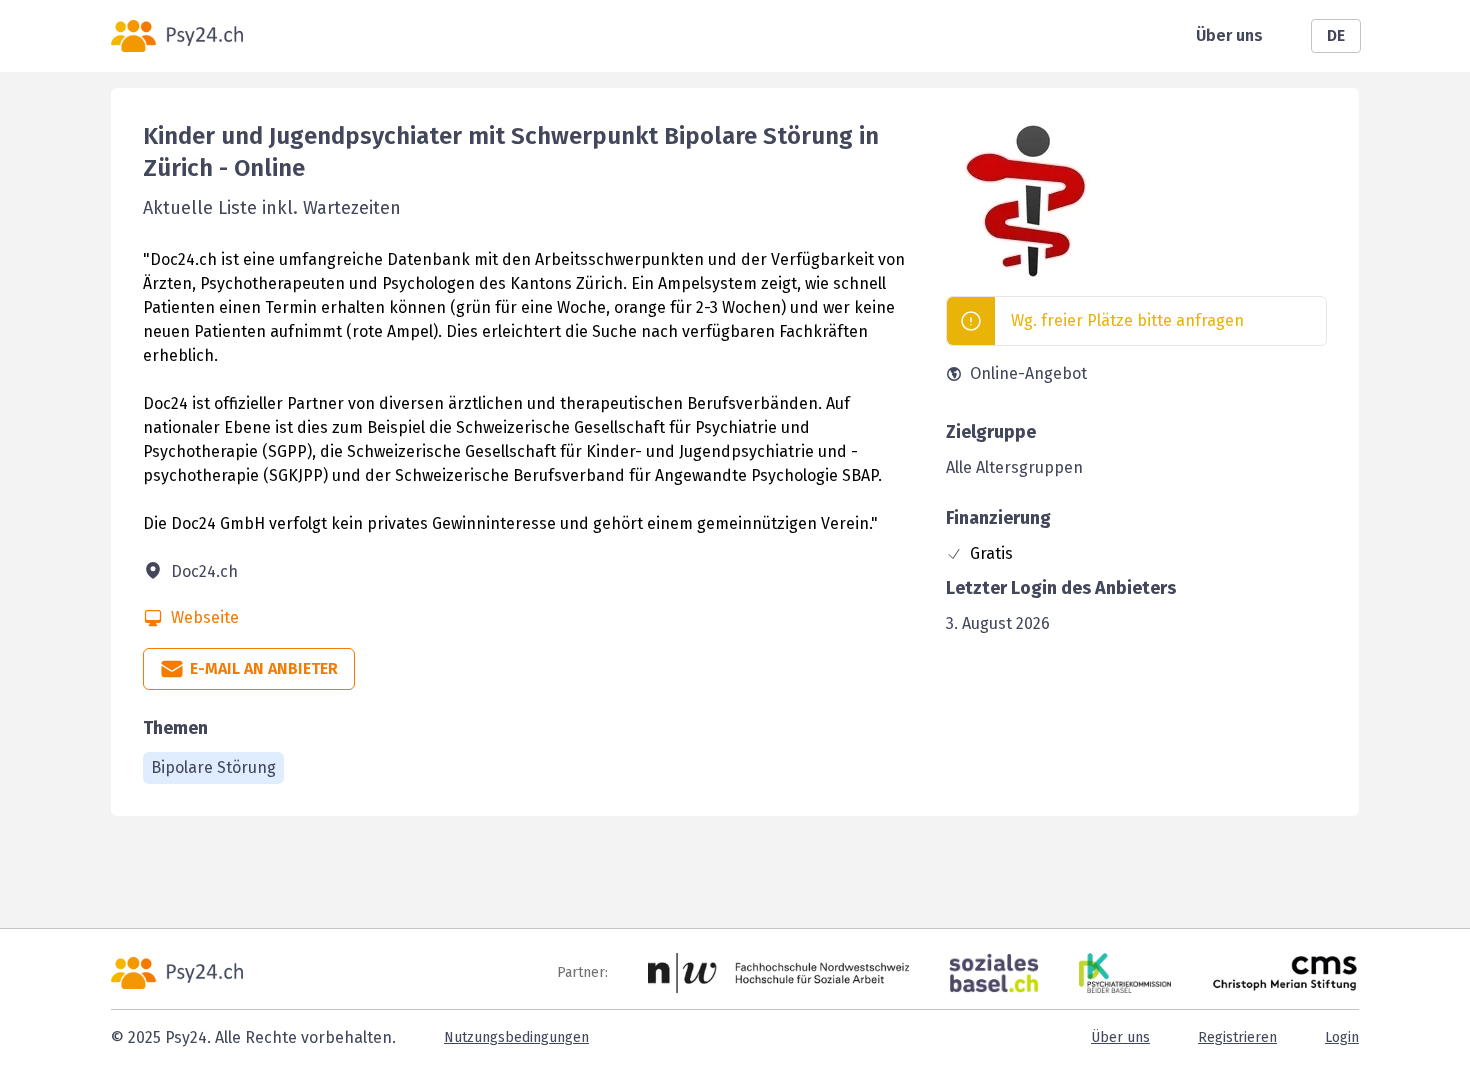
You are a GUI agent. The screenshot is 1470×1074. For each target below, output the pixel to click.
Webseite (205, 617)
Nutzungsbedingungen (516, 1037)
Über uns (1229, 35)
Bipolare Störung (213, 767)
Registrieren (1237, 1037)
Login (1342, 1037)
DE (1336, 35)
